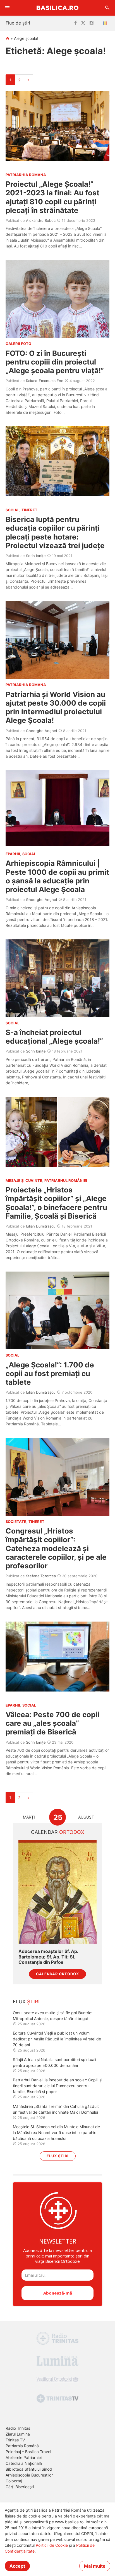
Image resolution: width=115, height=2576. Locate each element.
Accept (17, 2566)
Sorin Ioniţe (36, 556)
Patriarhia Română (22, 2446)
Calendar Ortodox (57, 1974)
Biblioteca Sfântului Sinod (29, 2469)
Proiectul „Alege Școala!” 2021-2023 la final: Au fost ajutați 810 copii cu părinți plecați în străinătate (52, 197)
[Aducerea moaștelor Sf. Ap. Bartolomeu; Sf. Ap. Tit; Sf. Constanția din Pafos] (57, 1892)
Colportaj (14, 2481)
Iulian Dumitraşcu (41, 1226)
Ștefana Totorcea (41, 1576)
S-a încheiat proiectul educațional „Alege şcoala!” (54, 1037)
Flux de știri (18, 23)
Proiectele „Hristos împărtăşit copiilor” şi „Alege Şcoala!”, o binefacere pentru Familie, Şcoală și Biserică (56, 1203)
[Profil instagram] (92, 23)
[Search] (107, 8)
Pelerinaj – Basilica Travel (28, 2452)
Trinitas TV (15, 2440)
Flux (26, 2002)
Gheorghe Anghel (41, 731)
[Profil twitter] (83, 23)
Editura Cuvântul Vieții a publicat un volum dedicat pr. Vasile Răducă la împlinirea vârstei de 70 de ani (57, 2039)
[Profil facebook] (76, 23)
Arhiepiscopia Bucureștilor (29, 2475)
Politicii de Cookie (52, 2545)
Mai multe (95, 2566)
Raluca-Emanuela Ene (45, 381)
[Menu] (8, 8)
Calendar (58, 1832)
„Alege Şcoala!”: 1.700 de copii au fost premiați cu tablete (50, 1373)
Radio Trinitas (18, 2428)
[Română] (106, 23)
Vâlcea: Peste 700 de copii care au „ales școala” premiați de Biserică (52, 1723)
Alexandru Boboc (41, 220)
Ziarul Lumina (18, 2434)
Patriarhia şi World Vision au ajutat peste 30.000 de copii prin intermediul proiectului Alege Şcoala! (56, 707)
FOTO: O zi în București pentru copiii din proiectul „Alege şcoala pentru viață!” (55, 362)
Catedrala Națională (24, 2463)
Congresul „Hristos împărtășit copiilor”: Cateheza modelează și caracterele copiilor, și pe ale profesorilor (56, 1548)
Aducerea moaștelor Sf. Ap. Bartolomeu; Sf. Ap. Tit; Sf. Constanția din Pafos (48, 1957)
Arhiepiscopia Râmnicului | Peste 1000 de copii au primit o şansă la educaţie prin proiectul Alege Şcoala (57, 876)
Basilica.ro (57, 8)
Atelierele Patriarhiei (24, 2457)
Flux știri (58, 2156)
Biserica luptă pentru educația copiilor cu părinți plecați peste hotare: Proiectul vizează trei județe (55, 532)
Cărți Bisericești (20, 2487)
